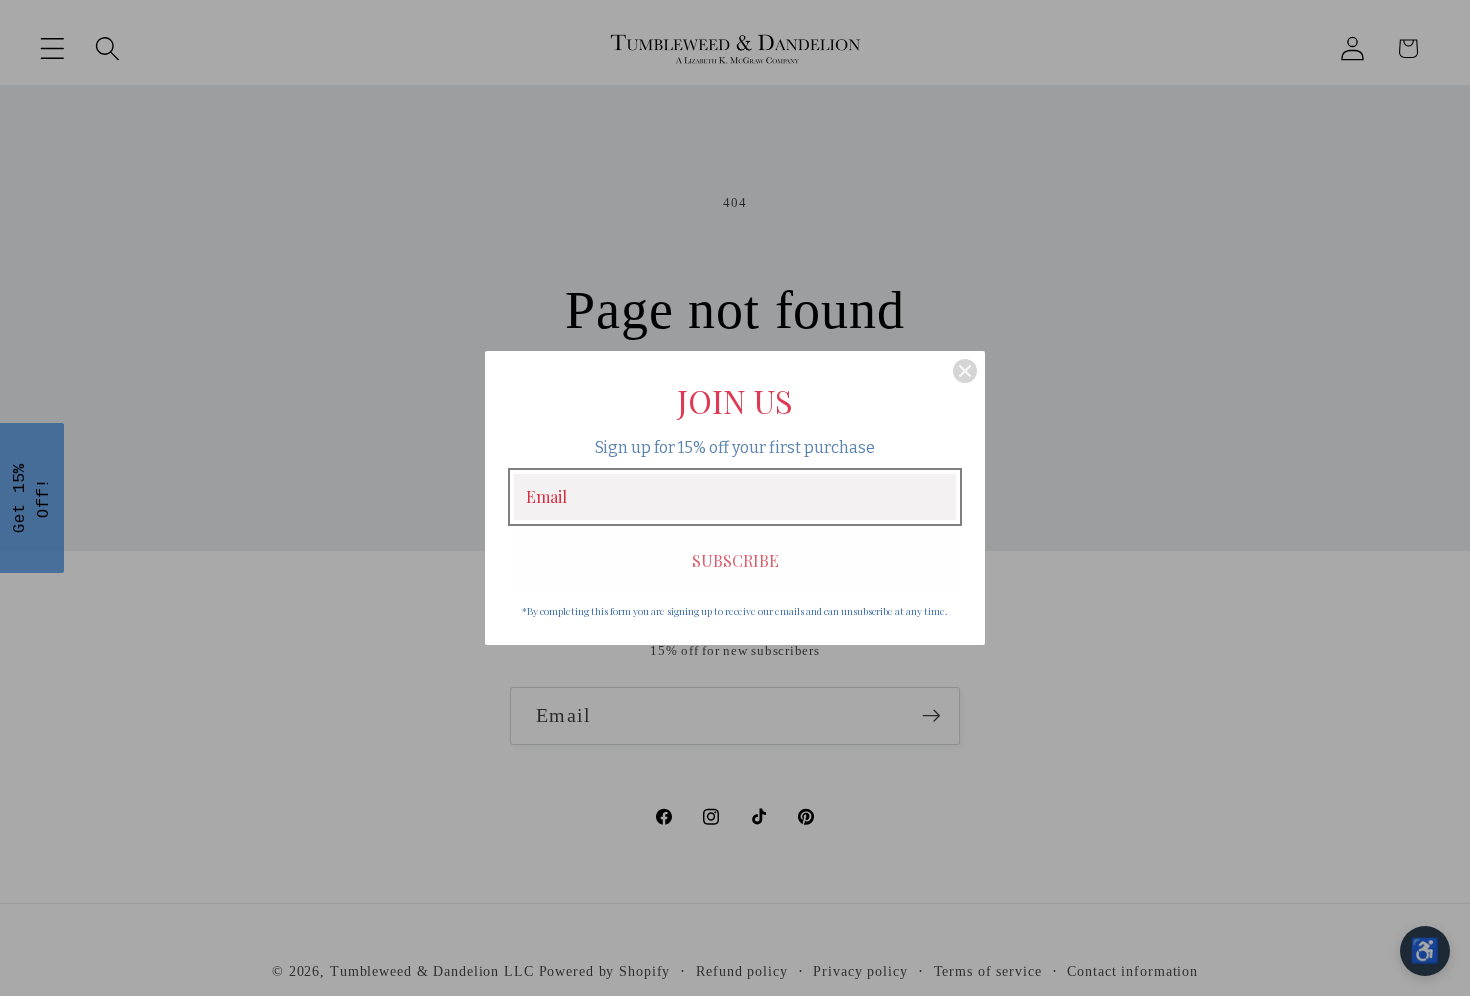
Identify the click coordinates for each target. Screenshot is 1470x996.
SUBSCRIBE (735, 560)
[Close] (965, 371)
